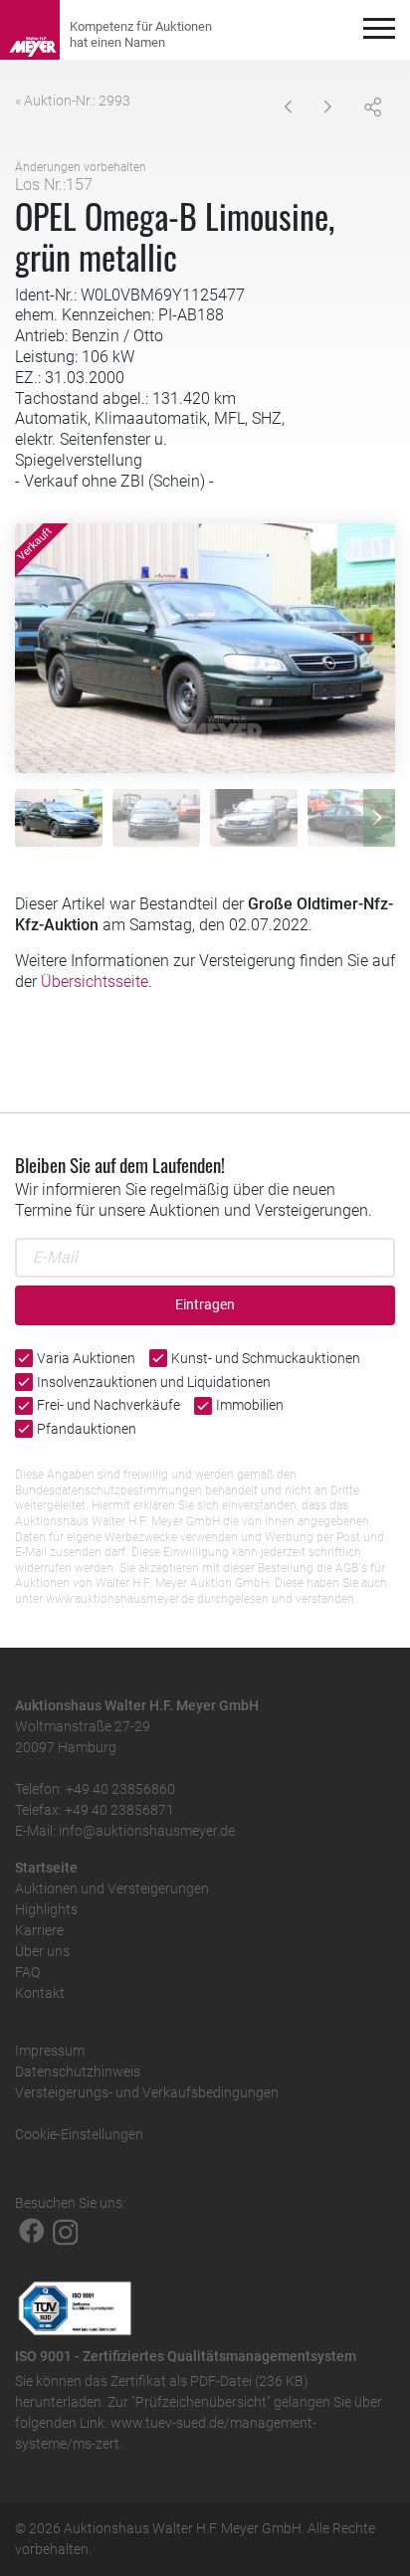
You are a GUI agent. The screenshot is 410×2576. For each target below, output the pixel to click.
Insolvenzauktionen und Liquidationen (154, 1382)
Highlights (46, 1909)
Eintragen (205, 1305)
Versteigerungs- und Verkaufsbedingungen (147, 2092)
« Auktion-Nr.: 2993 (73, 100)
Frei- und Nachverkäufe (108, 1405)
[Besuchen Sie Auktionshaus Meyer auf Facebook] (32, 2231)
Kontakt (40, 1993)
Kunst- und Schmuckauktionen (266, 1358)
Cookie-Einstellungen (79, 2134)
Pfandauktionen (87, 1429)
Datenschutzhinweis (78, 2072)
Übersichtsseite (95, 982)
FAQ (27, 1972)
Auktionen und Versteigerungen (112, 1888)
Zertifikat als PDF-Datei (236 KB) (209, 2381)
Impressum (50, 2051)
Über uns (42, 1951)
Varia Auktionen (86, 1358)
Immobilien (250, 1405)
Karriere (39, 1930)
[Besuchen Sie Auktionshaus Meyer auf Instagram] (66, 2231)
